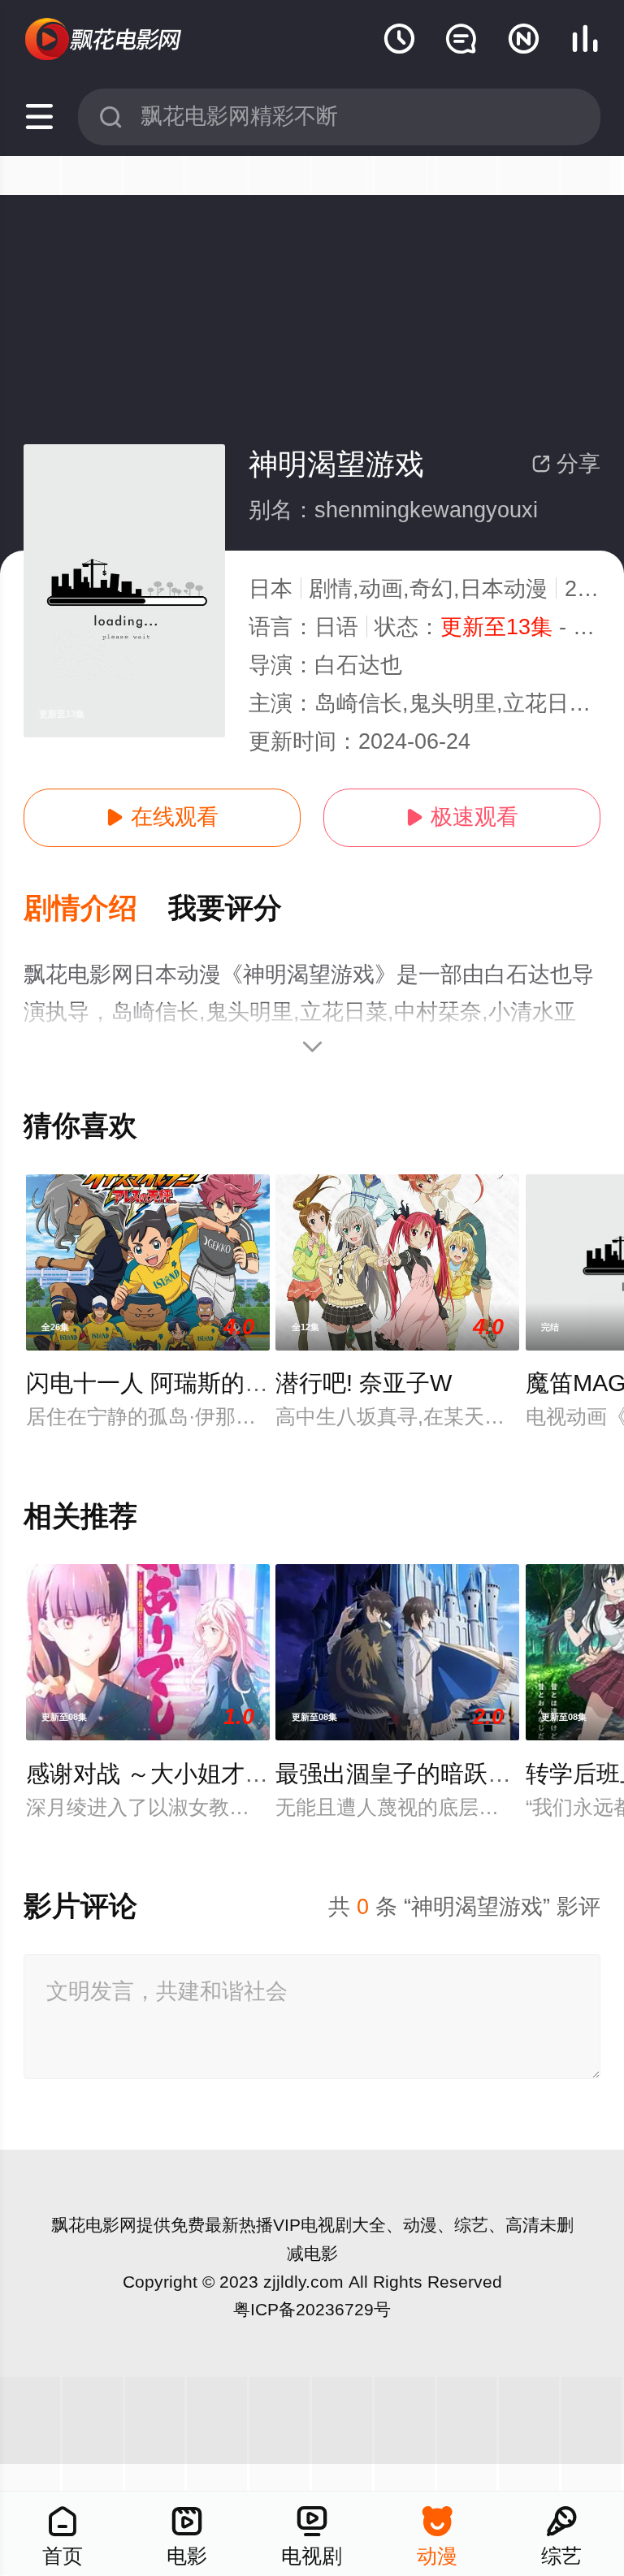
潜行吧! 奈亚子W (364, 1383)
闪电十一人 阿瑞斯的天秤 (159, 1383)
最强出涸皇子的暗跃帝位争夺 (429, 1774)
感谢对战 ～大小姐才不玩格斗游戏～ (218, 1774)
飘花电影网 (94, 2225)
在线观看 (162, 817)
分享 (566, 464)
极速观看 (462, 817)
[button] (96, 909)
